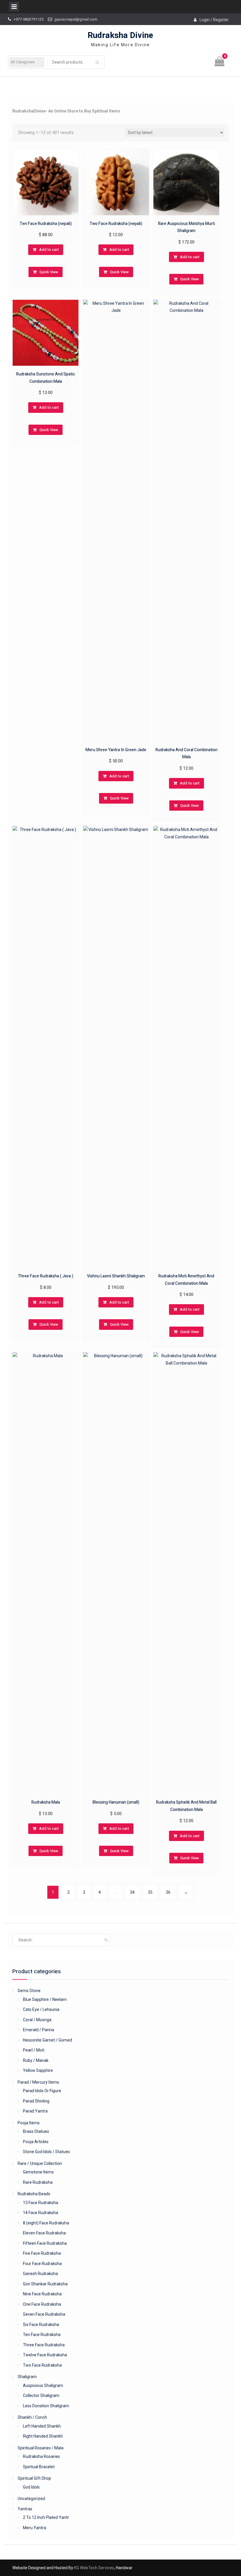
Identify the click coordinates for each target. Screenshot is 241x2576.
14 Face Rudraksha (41, 2213)
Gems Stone (29, 1991)
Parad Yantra (35, 2111)
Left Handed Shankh (42, 2426)
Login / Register (214, 20)
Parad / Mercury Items (38, 2082)
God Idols (31, 2487)
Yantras (25, 2509)
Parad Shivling (36, 2101)
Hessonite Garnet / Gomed (47, 2040)
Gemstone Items (38, 2172)
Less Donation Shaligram (46, 2406)
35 (150, 1892)
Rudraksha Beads (34, 2194)
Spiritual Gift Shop (34, 2478)
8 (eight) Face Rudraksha (46, 2223)
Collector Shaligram (41, 2395)
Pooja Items (29, 2123)
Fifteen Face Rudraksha (45, 2243)
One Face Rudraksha (42, 2304)
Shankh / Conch (32, 2417)
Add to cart (49, 250)
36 (168, 1892)
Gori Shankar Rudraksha (45, 2284)
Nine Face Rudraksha (42, 2294)
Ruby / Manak (36, 2060)
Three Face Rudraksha (44, 2345)
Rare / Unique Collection (40, 2163)
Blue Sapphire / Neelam (45, 1999)
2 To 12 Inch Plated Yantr (46, 2517)
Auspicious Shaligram (43, 2385)
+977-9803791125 (29, 19)
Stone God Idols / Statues (46, 2152)
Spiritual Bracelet (39, 2467)
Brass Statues (36, 2131)
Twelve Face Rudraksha (45, 2355)
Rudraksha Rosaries (41, 2456)
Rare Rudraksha (38, 2182)
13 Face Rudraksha (41, 2203)
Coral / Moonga (37, 2020)
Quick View (49, 272)
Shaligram (27, 2377)
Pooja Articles (36, 2142)
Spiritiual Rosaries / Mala (41, 2448)
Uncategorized (31, 2499)
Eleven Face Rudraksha (44, 2233)
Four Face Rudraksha (42, 2264)
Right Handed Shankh (43, 2436)
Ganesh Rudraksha (40, 2274)
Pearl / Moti (34, 2050)
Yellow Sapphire (38, 2070)
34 (132, 1892)
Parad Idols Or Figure (42, 2091)
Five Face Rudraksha (42, 2253)
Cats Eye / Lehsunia (41, 2009)
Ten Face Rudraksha (42, 2335)
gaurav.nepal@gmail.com (76, 19)
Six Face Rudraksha (41, 2325)
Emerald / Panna (39, 2030)
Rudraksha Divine (120, 35)
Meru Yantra (35, 2528)
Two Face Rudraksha (42, 2365)
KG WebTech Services (94, 2568)
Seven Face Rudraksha (44, 2314)
